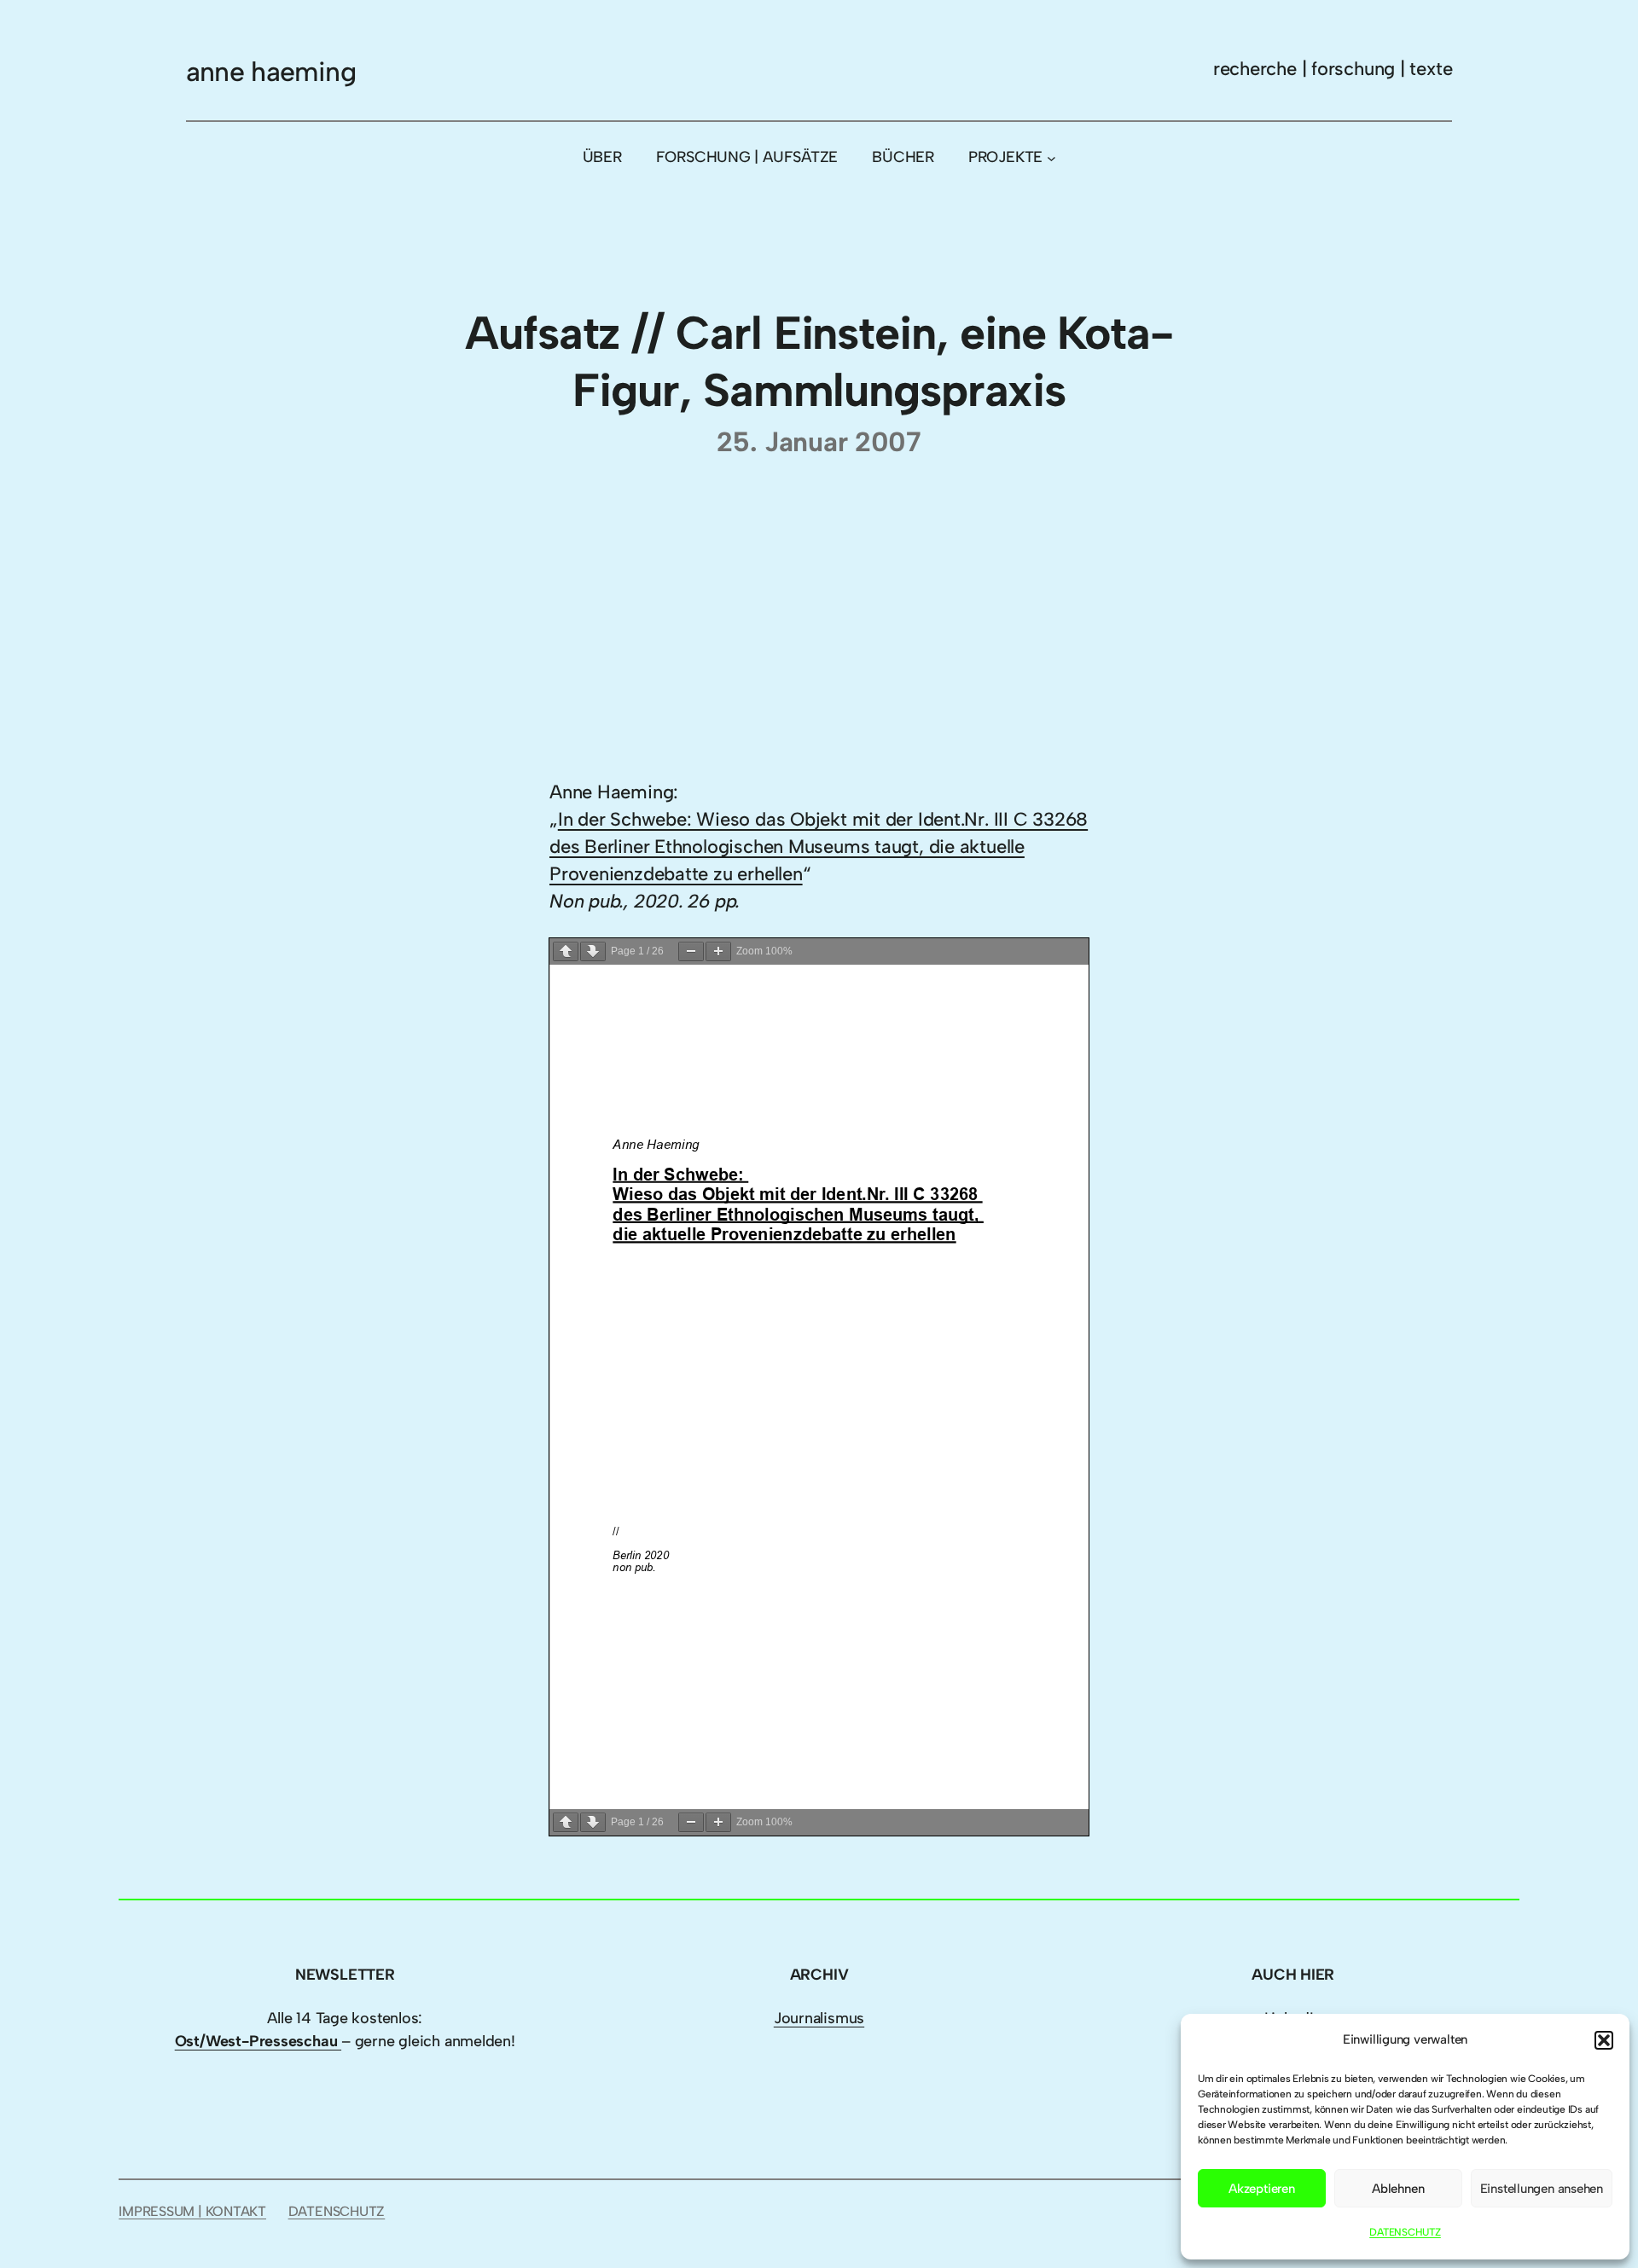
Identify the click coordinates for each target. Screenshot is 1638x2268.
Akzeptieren (1262, 2189)
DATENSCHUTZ (1405, 2232)
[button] (1604, 2040)
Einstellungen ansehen (1542, 2189)
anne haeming (271, 72)
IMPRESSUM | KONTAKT (192, 2211)
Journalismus (819, 2018)
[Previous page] (566, 951)
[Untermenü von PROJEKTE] (1051, 157)
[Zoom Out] (691, 951)
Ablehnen (1398, 2189)
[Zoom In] (718, 951)
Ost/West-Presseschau (258, 2041)
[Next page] (593, 951)
